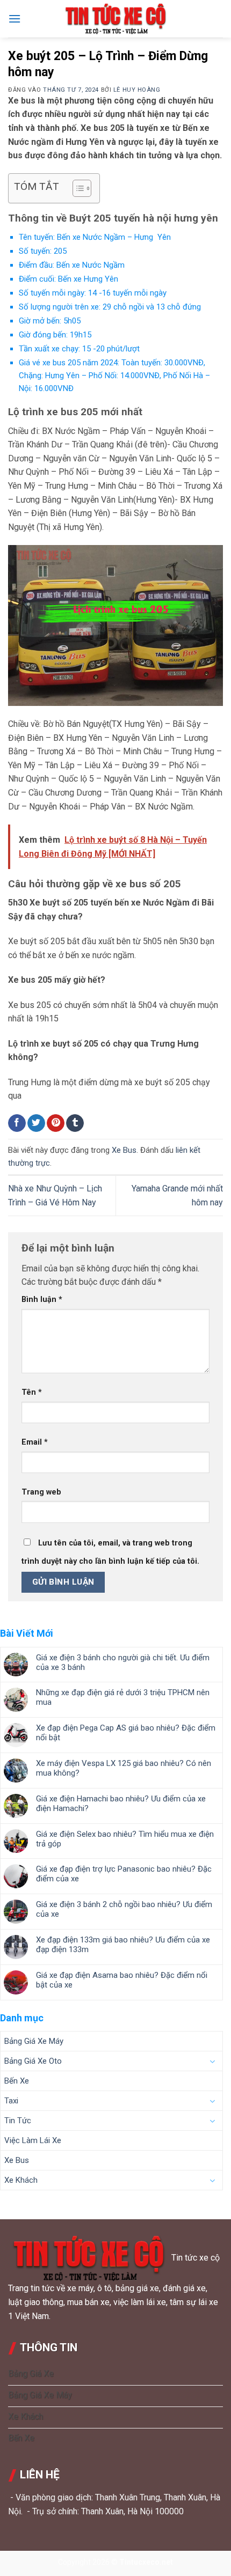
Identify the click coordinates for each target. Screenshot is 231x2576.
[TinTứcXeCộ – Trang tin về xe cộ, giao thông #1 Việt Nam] (115, 19)
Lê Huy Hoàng (137, 90)
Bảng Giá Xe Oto (33, 2061)
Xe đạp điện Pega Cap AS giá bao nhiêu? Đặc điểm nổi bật (126, 1733)
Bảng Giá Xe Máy (34, 2041)
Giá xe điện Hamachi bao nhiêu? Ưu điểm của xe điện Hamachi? (121, 1804)
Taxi (11, 2101)
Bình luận (42, 1300)
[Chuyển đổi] (212, 2062)
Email (35, 1442)
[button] (15, 19)
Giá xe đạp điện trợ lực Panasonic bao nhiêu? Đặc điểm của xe (124, 1874)
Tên (32, 1392)
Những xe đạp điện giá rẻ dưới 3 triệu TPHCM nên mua (123, 1697)
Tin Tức (18, 2121)
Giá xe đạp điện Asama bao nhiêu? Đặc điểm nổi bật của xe (122, 1980)
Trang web (41, 1492)
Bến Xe (17, 2081)
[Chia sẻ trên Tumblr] (75, 1123)
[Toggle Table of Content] (77, 188)
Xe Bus (124, 1150)
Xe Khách (21, 2180)
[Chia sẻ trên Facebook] (17, 1123)
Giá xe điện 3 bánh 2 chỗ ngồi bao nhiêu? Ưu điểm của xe (124, 1909)
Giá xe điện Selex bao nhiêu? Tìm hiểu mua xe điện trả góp (125, 1839)
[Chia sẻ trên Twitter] (36, 1123)
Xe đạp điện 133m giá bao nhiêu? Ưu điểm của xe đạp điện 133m (123, 1945)
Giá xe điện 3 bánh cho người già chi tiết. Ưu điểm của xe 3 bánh (123, 1662)
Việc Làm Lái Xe (33, 2140)
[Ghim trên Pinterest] (56, 1123)
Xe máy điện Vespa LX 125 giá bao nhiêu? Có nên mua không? (124, 1768)
